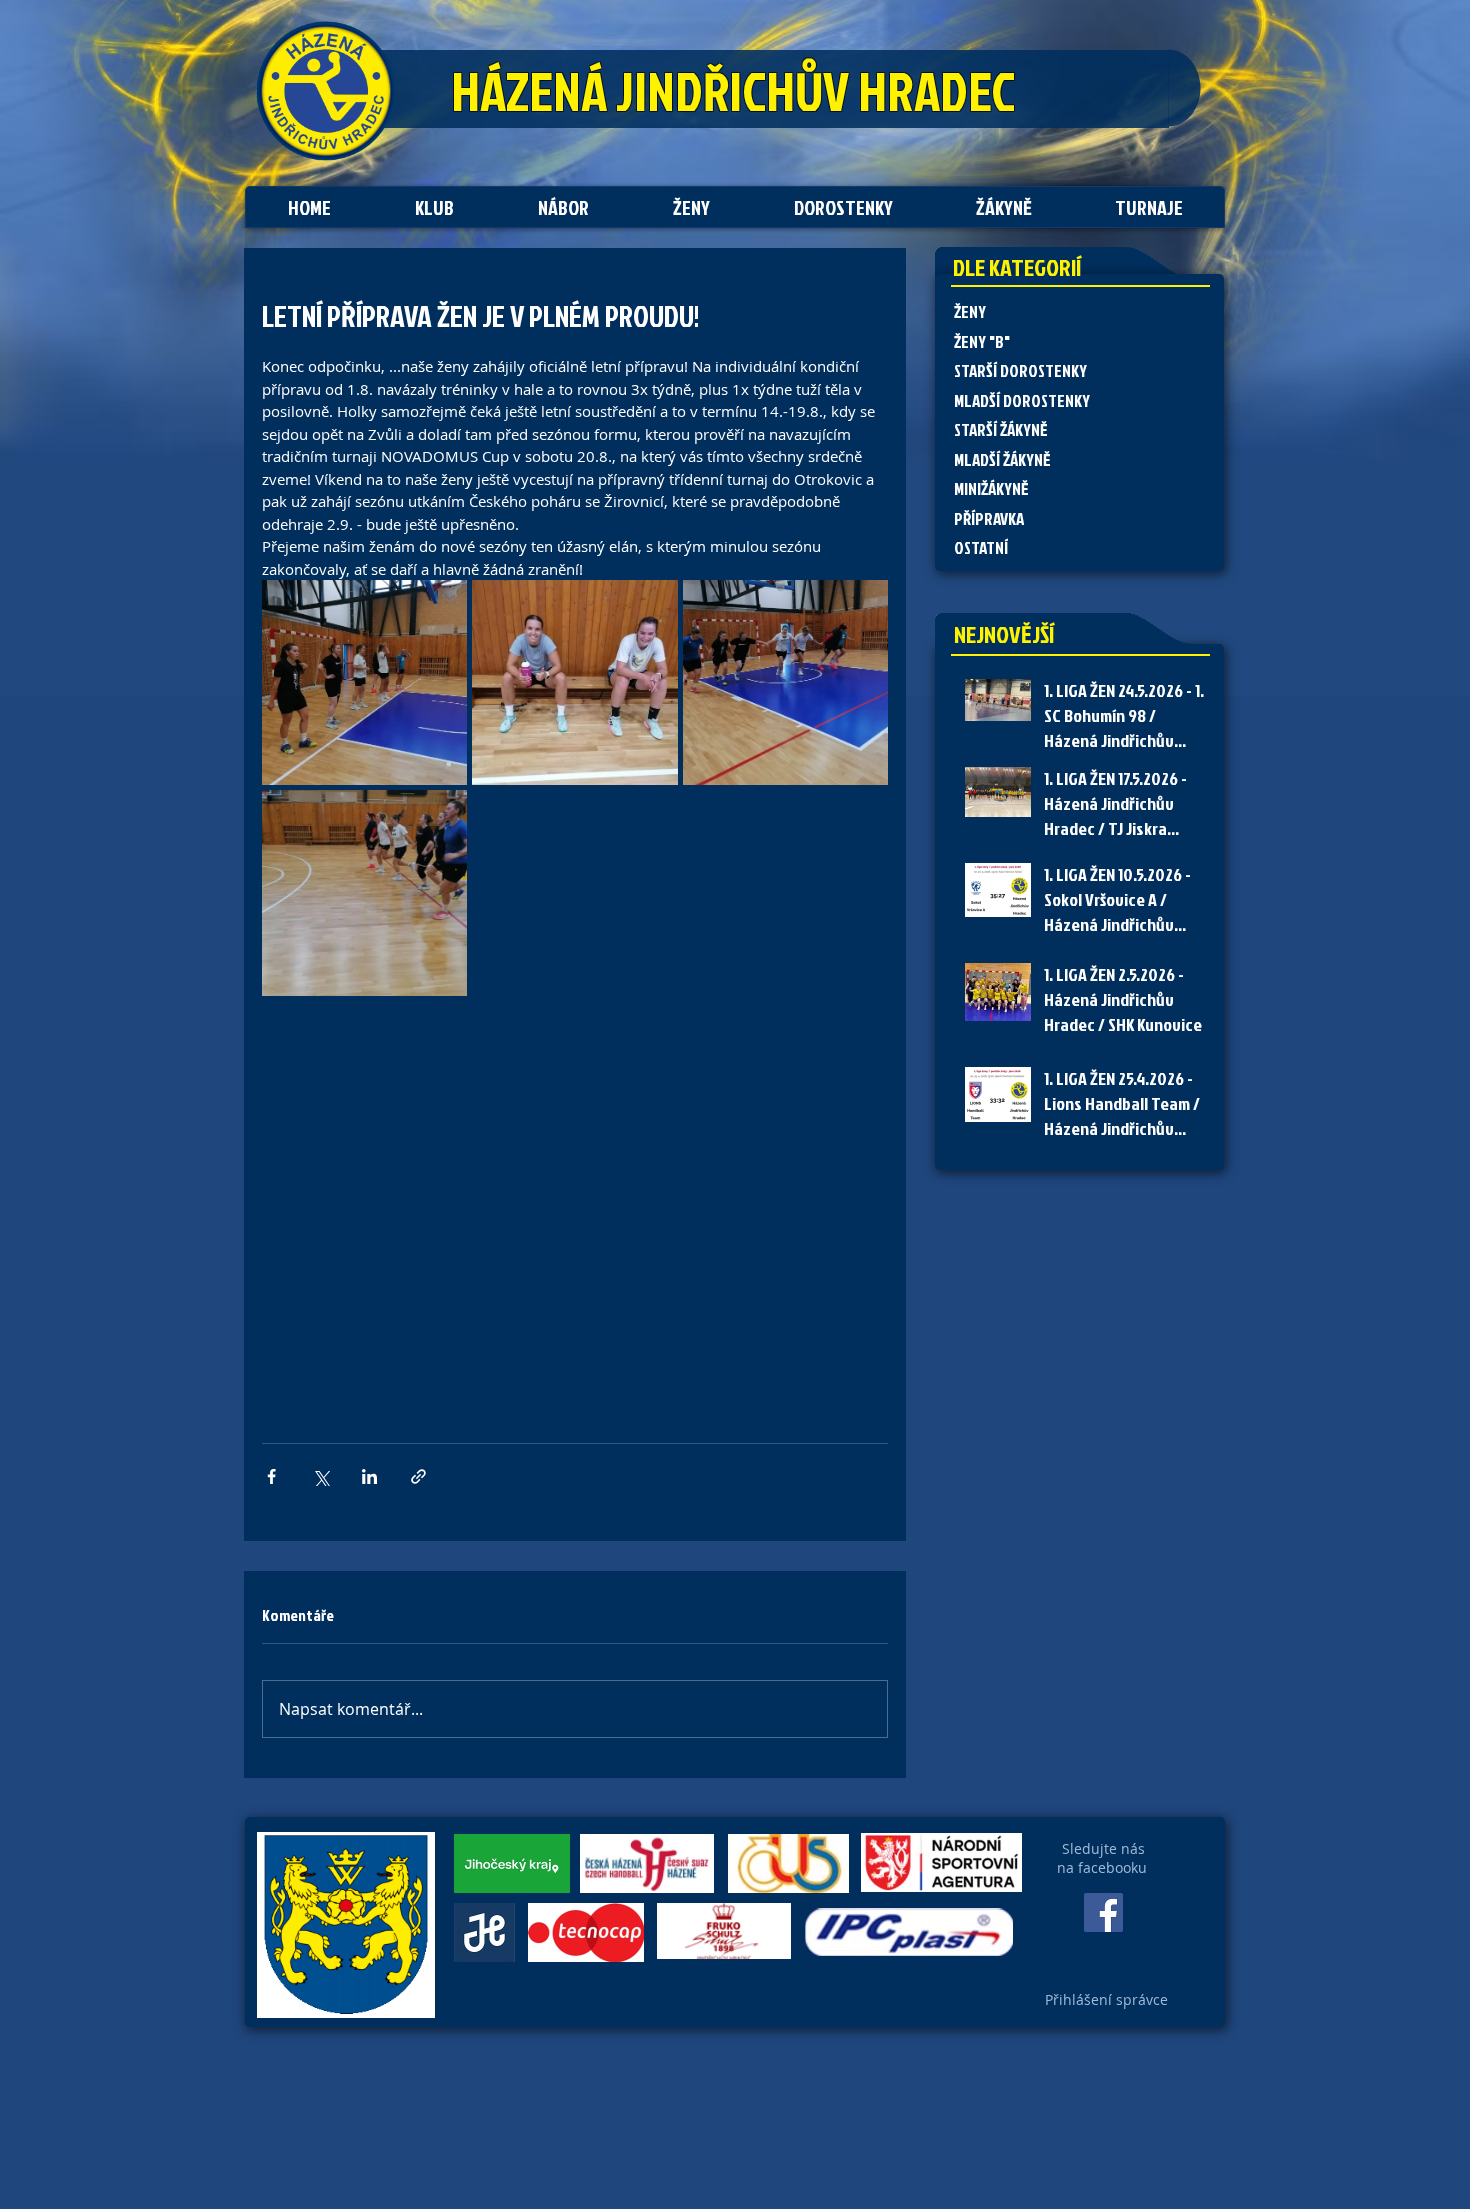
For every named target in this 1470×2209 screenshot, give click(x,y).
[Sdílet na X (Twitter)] (320, 1476)
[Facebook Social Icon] (1103, 1912)
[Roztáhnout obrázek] (364, 682)
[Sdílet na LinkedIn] (369, 1476)
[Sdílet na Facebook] (271, 1476)
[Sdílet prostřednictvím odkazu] (418, 1476)
